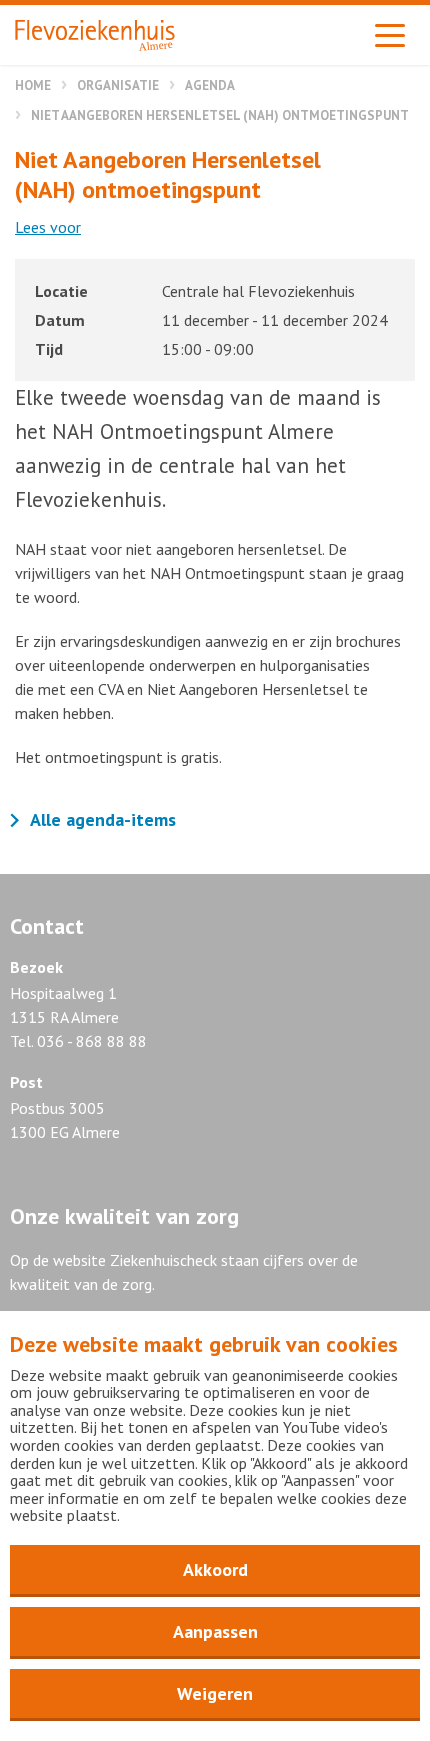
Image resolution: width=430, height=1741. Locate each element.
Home (33, 85)
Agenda (210, 85)
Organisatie (118, 85)
